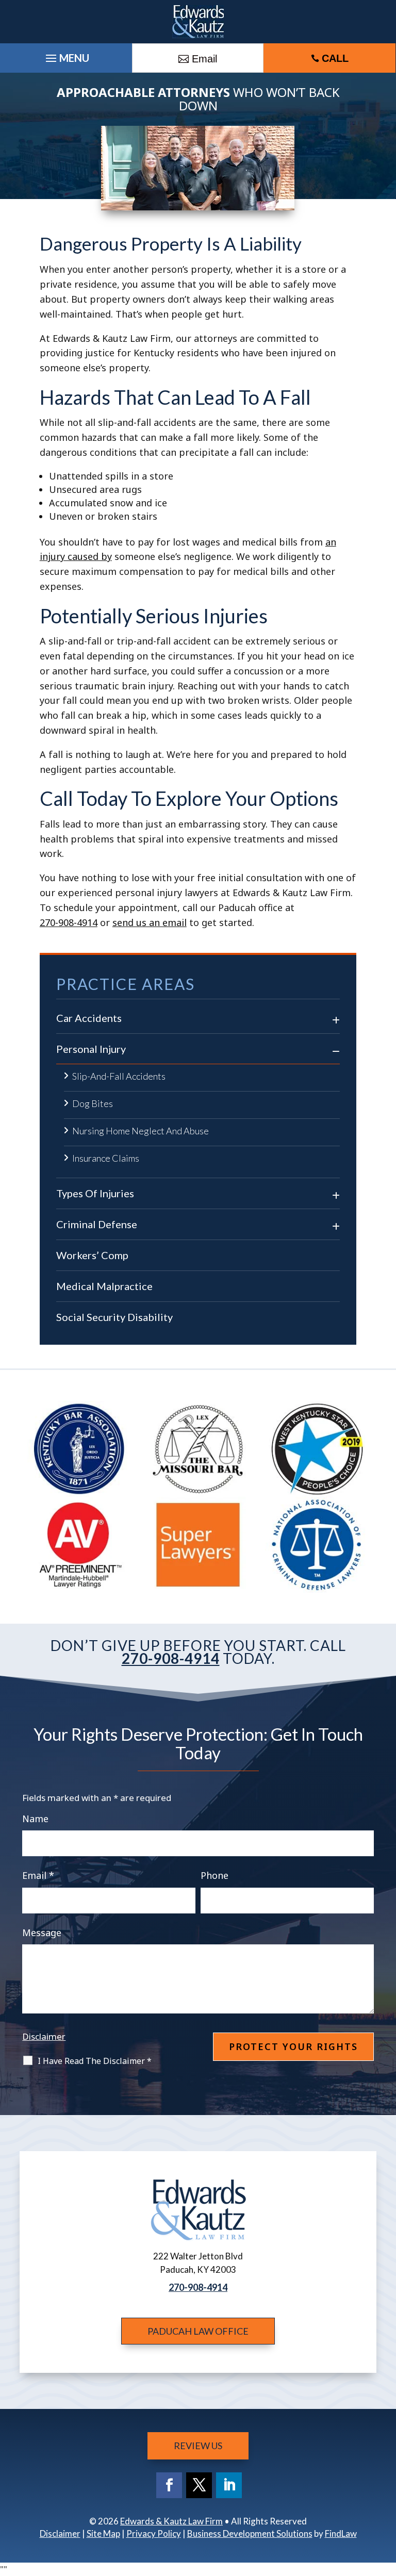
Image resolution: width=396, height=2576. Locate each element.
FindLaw (341, 2533)
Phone (214, 1875)
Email (38, 1875)
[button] (386, 2501)
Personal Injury (91, 1049)
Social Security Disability (114, 1317)
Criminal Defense (97, 1224)
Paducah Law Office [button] (198, 2331)
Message (42, 1933)
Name (35, 1819)
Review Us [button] (198, 2446)
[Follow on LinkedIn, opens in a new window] (229, 2485)
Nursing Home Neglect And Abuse (141, 1131)
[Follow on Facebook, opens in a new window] (169, 2485)
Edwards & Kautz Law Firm (171, 2521)
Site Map (103, 2533)
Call (335, 58)
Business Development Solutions (250, 2533)
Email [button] (204, 59)
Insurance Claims (106, 1158)
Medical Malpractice (104, 1286)
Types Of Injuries (95, 1193)
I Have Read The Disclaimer (95, 2061)
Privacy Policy (154, 2533)
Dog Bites (93, 1103)
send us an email (150, 922)
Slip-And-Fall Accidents (119, 1076)
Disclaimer (44, 2036)
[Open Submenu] (336, 1017)
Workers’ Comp (92, 1255)
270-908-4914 (69, 922)
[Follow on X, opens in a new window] (199, 2485)
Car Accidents (89, 1018)
